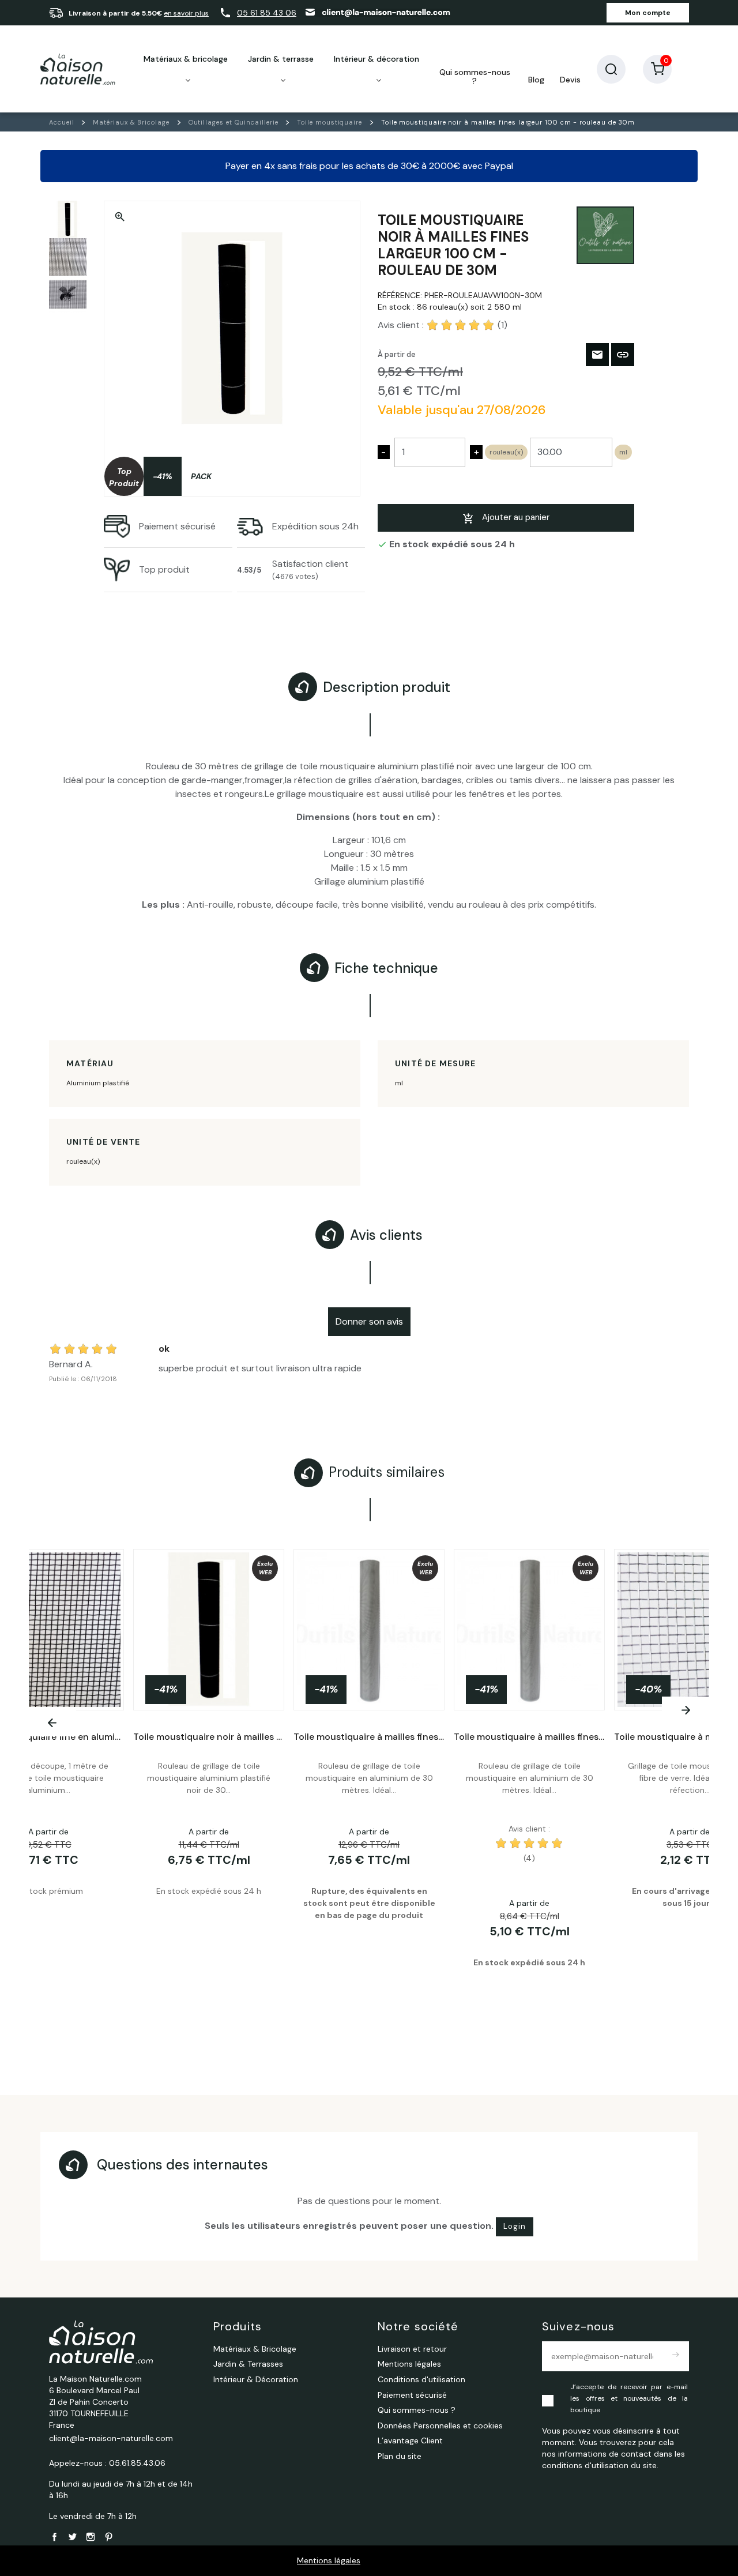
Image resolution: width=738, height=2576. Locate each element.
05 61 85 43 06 (267, 13)
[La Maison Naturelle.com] (78, 69)
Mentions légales (329, 2560)
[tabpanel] (369, 1789)
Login (515, 2226)
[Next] (686, 1710)
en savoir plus (186, 13)
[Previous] (52, 1723)
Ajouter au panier (516, 517)
